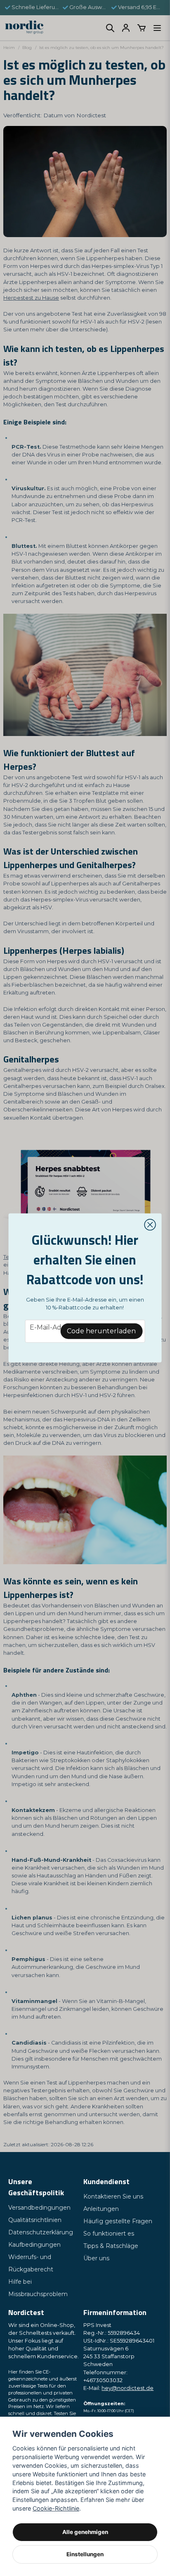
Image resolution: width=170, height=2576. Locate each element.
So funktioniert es (109, 2234)
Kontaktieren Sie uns (113, 2196)
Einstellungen (85, 2554)
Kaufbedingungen (34, 2245)
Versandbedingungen (39, 2208)
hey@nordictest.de (127, 2388)
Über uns (96, 2258)
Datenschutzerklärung (41, 2232)
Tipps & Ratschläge (111, 2246)
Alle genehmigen (85, 2532)
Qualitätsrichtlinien (35, 2220)
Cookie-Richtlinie (56, 2508)
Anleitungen (101, 2209)
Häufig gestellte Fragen (118, 2221)
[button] (150, 1225)
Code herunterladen (101, 1331)
